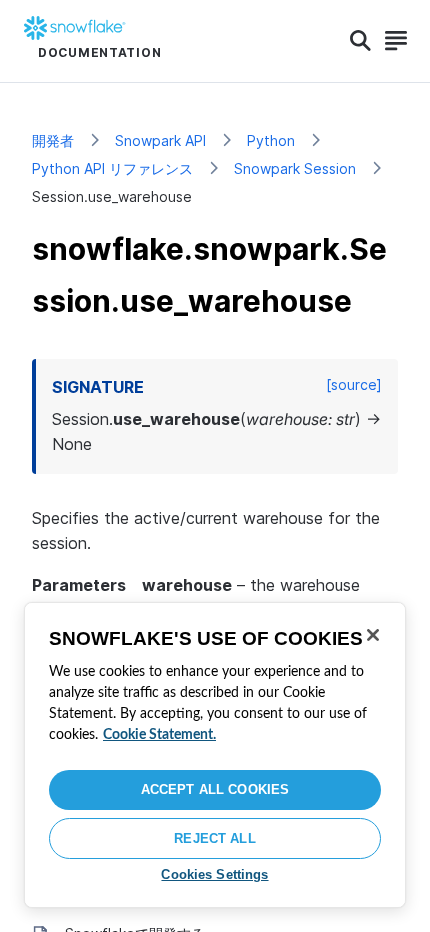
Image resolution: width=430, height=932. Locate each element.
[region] (215, 755)
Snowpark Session (295, 168)
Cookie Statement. (159, 735)
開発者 (53, 140)
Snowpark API (160, 140)
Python (271, 140)
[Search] (360, 41)
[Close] (373, 635)
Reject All (214, 838)
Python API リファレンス (112, 168)
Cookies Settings (214, 874)
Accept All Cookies (215, 789)
